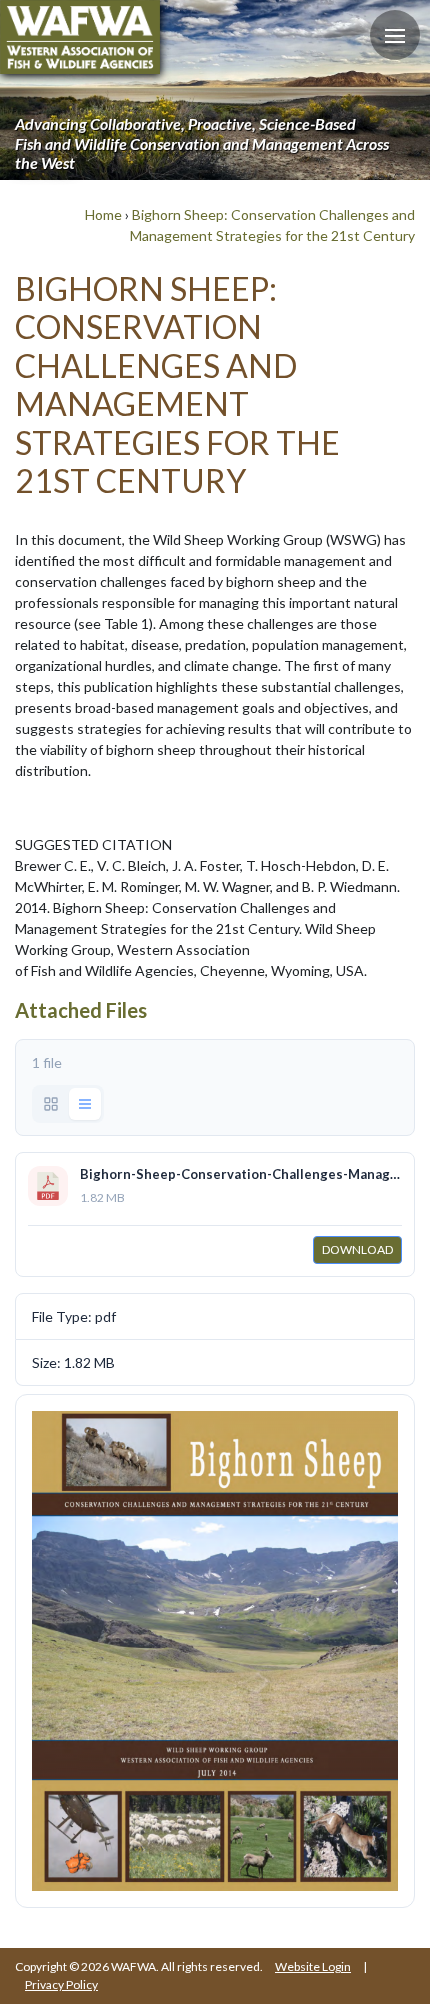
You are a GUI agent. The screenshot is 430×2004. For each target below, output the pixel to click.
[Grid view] (51, 1104)
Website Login (313, 1966)
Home (103, 214)
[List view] (85, 1104)
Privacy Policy (61, 1984)
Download (357, 1249)
